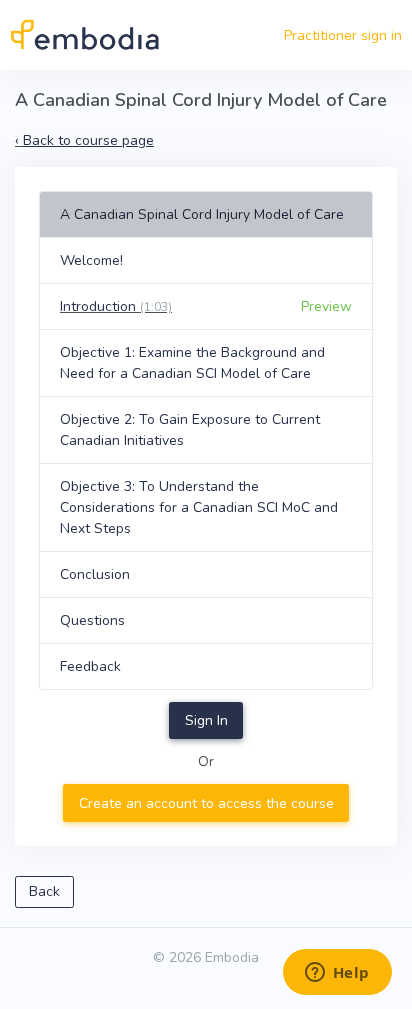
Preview (326, 306)
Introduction (116, 306)
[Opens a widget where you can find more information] (337, 974)
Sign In (206, 720)
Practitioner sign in (343, 35)
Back (44, 891)
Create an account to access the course (206, 803)
